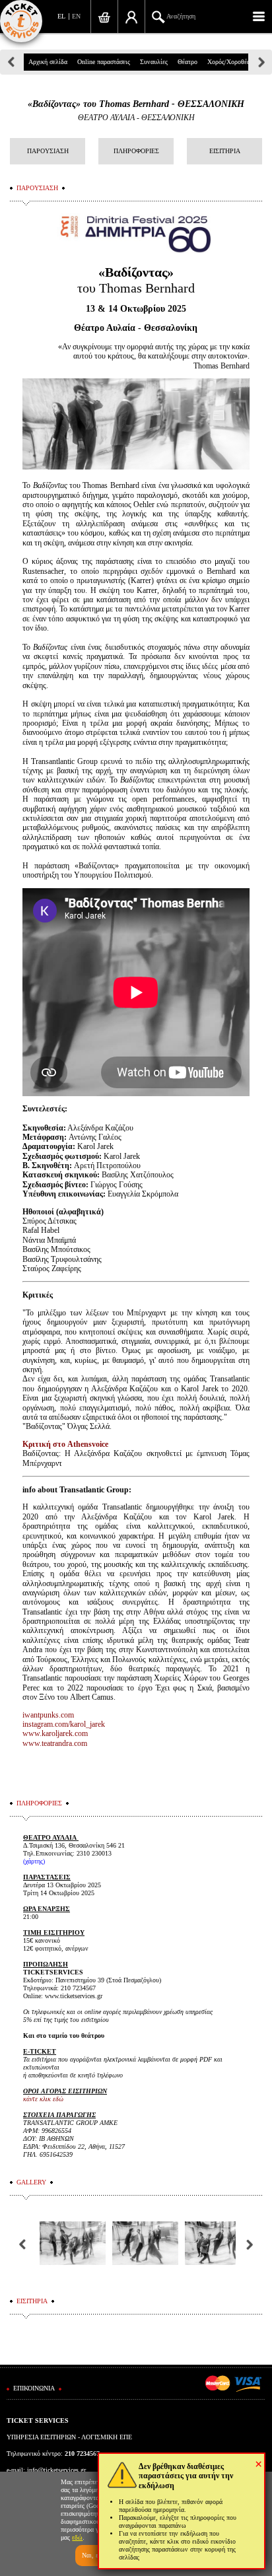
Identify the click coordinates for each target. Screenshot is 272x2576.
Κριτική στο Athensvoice (65, 1444)
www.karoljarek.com (55, 1733)
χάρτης (34, 1861)
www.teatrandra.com (55, 1743)
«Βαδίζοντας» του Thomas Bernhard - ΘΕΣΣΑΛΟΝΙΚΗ (136, 104)
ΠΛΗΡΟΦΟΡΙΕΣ (136, 151)
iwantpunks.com (48, 1715)
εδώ (77, 2537)
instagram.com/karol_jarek (64, 1724)
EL (61, 16)
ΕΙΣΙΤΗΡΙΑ (225, 151)
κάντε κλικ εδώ (43, 2099)
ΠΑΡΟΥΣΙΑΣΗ (48, 151)
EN (76, 16)
